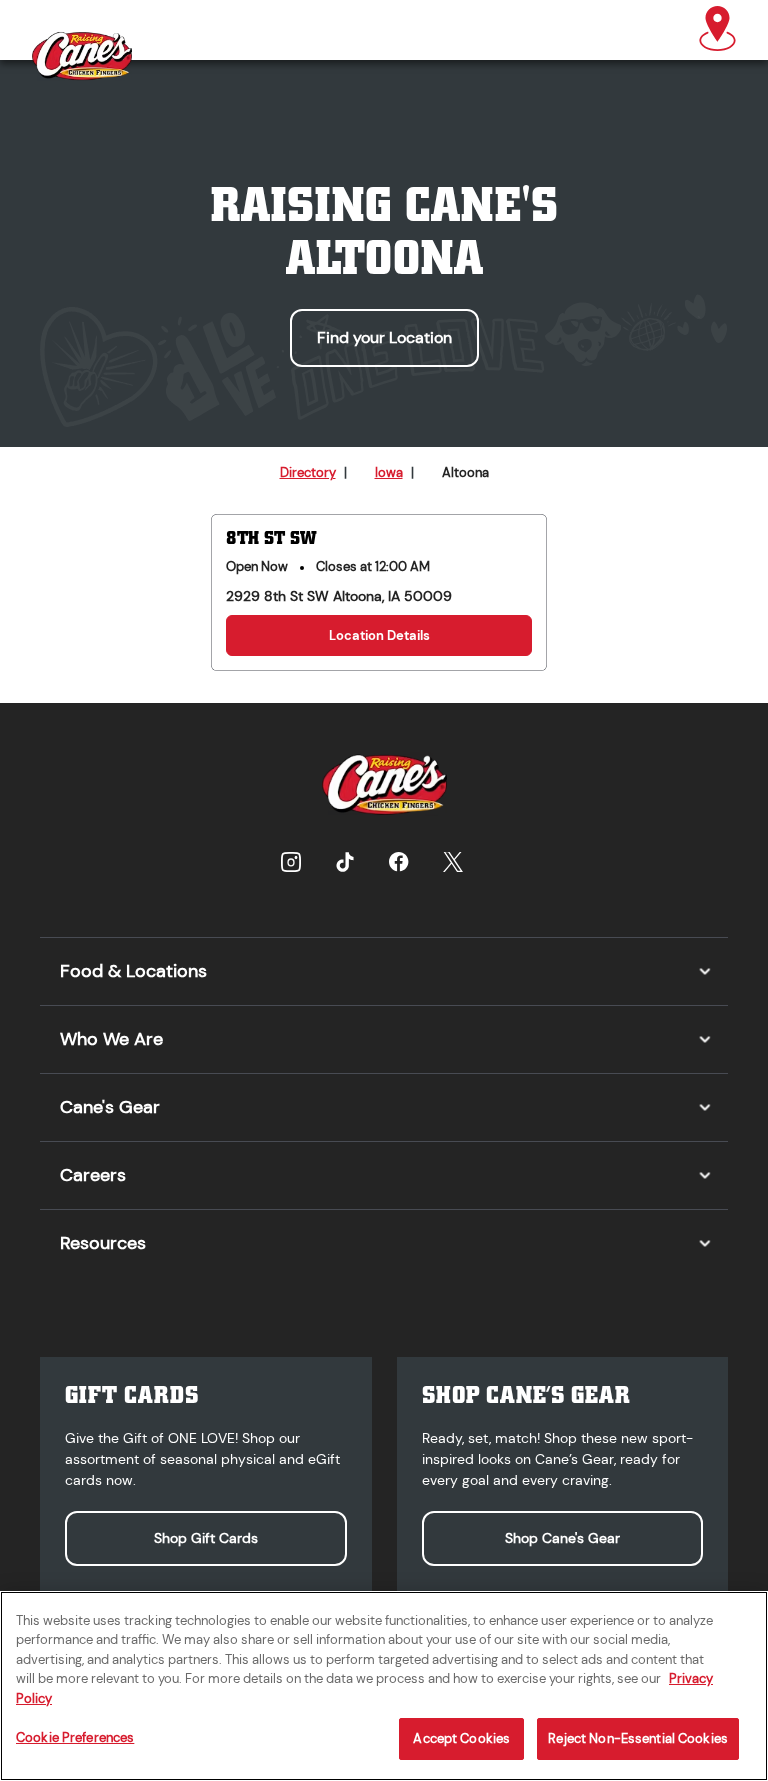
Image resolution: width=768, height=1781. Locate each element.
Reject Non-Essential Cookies (638, 1738)
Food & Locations (133, 971)
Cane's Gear (110, 1107)
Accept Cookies (461, 1738)
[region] (384, 1686)
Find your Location (384, 337)
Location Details (379, 635)
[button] (717, 30)
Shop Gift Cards (206, 1538)
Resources (103, 1243)
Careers (93, 1175)
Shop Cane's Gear (562, 1538)
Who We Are (111, 1039)
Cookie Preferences (75, 1737)
